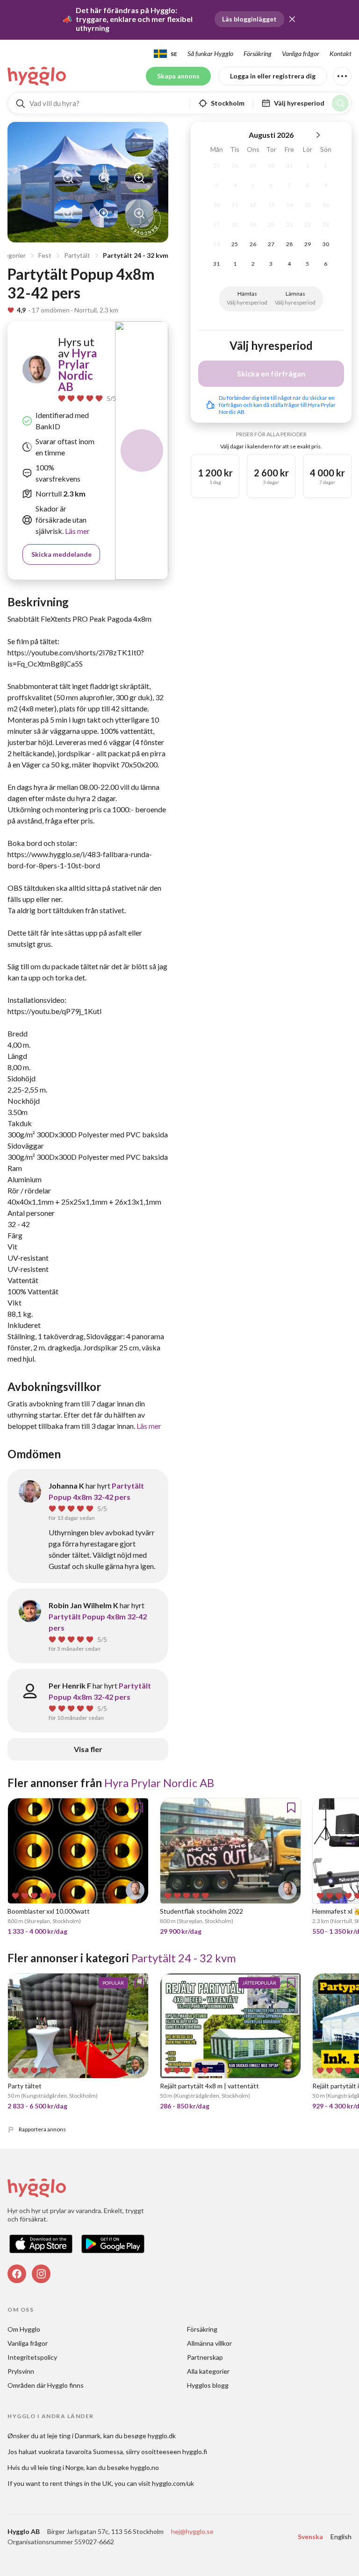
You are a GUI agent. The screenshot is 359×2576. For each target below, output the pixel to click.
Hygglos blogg (208, 2385)
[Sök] (340, 103)
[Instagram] (41, 2274)
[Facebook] (17, 2274)
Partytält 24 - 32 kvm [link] (184, 1958)
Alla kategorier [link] (208, 2371)
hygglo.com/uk (173, 2483)
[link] (37, 76)
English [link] (341, 2537)
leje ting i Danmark (74, 2436)
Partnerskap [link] (205, 2357)
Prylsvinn (21, 2371)
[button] (292, 19)
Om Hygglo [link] (24, 2329)
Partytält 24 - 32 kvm (136, 255)
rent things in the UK (81, 2483)
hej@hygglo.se (192, 2531)
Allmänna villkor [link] (209, 2343)
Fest (45, 255)
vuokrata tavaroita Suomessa (81, 2452)
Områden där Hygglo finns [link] (46, 2385)
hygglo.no (145, 2467)
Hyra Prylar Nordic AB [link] (77, 370)
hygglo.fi (195, 2452)
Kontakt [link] (341, 53)
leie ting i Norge (61, 2467)
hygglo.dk (162, 2436)
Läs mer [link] (77, 531)
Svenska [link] (310, 2537)
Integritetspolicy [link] (32, 2357)
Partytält (77, 255)
